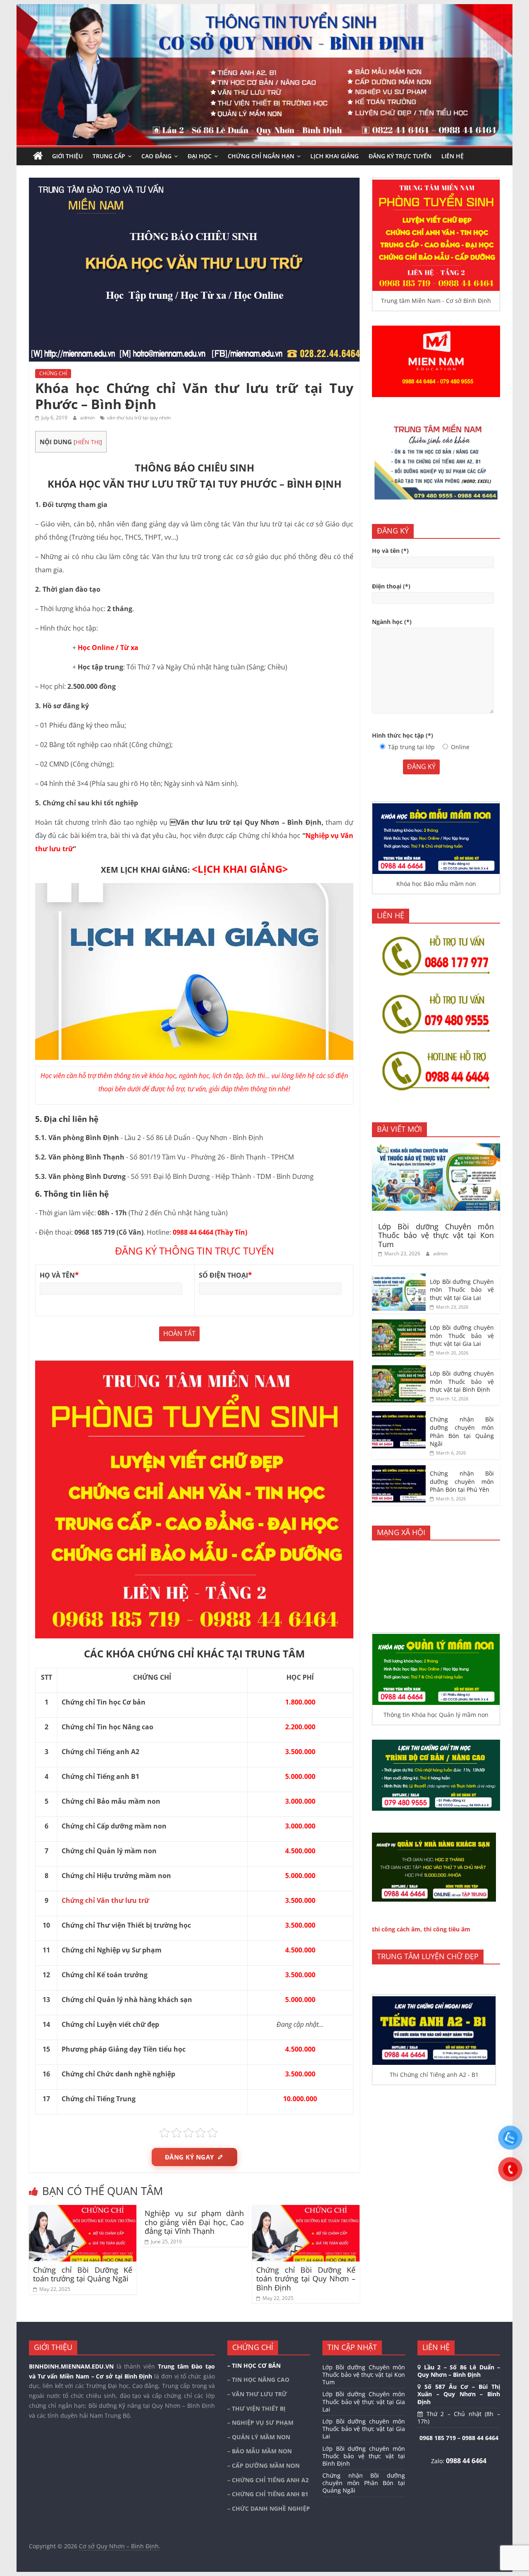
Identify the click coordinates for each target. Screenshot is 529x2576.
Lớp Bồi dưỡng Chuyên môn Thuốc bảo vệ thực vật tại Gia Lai (462, 1290)
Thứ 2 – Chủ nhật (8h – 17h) (459, 2418)
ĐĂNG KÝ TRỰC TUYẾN (400, 156)
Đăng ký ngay (189, 2157)
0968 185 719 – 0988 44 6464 (459, 2438)
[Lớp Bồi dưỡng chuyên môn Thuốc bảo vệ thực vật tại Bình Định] (399, 1370)
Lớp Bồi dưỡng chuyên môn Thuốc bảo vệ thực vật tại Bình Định (462, 1381)
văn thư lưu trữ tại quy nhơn (139, 418)
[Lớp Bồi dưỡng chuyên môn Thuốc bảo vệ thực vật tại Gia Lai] (399, 1324)
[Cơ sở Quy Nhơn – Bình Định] (38, 156)
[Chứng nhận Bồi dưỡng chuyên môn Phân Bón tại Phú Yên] (399, 1470)
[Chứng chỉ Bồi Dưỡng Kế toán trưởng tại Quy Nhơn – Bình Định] (306, 2210)
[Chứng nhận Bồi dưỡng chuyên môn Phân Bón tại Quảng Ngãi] (399, 1415)
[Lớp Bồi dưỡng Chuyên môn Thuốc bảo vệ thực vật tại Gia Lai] (399, 1278)
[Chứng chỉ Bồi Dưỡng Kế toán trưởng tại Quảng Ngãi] (83, 2210)
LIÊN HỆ (453, 156)
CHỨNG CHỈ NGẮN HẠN (261, 156)
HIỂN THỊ (88, 442)
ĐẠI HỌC (200, 156)
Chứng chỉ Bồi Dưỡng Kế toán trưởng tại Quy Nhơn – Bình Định (306, 2279)
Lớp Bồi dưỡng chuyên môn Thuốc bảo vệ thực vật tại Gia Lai (462, 1336)
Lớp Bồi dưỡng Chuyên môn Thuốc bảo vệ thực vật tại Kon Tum (436, 1235)
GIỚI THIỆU (67, 156)
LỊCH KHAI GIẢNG (335, 156)
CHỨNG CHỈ (53, 373)
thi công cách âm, (397, 1929)
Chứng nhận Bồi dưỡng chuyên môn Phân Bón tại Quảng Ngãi (462, 1431)
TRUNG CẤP (109, 156)
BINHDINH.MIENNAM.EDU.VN (71, 2366)
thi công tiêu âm (447, 1929)
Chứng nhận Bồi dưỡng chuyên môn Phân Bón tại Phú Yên (462, 1481)
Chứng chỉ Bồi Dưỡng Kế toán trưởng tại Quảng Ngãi (83, 2274)
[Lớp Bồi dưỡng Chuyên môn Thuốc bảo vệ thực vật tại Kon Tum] (436, 1148)
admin (88, 418)
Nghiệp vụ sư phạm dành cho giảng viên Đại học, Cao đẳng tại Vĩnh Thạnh (194, 2222)
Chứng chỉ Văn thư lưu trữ (105, 1900)
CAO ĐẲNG (156, 156)
